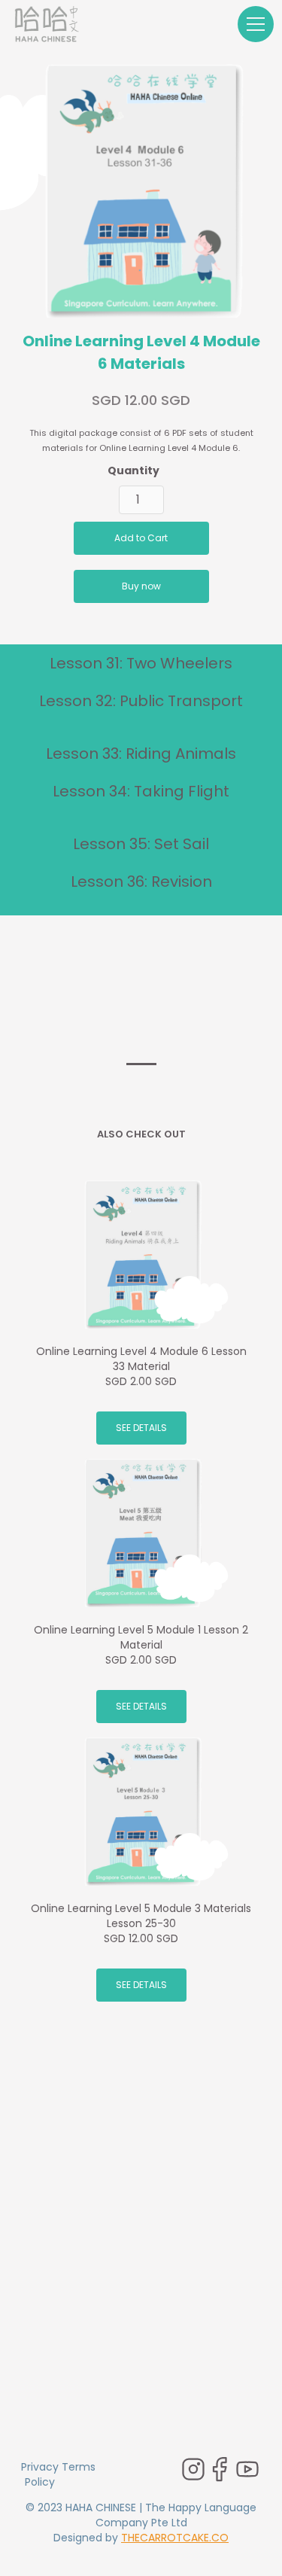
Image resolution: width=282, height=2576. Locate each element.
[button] (253, 24)
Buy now (141, 586)
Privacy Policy (40, 2474)
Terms (79, 2467)
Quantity (133, 470)
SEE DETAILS (141, 1428)
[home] (47, 24)
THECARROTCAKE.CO (175, 2538)
